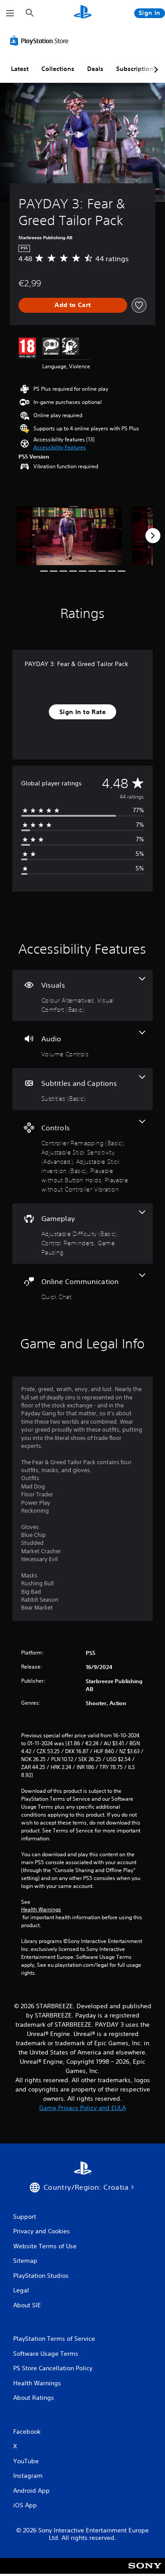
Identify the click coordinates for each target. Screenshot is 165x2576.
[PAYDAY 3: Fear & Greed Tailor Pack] (69, 536)
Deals (95, 69)
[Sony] (145, 2572)
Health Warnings (41, 1910)
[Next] (153, 536)
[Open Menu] (10, 13)
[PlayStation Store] (41, 41)
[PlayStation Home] (83, 13)
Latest (20, 69)
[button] (60, 448)
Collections (58, 69)
